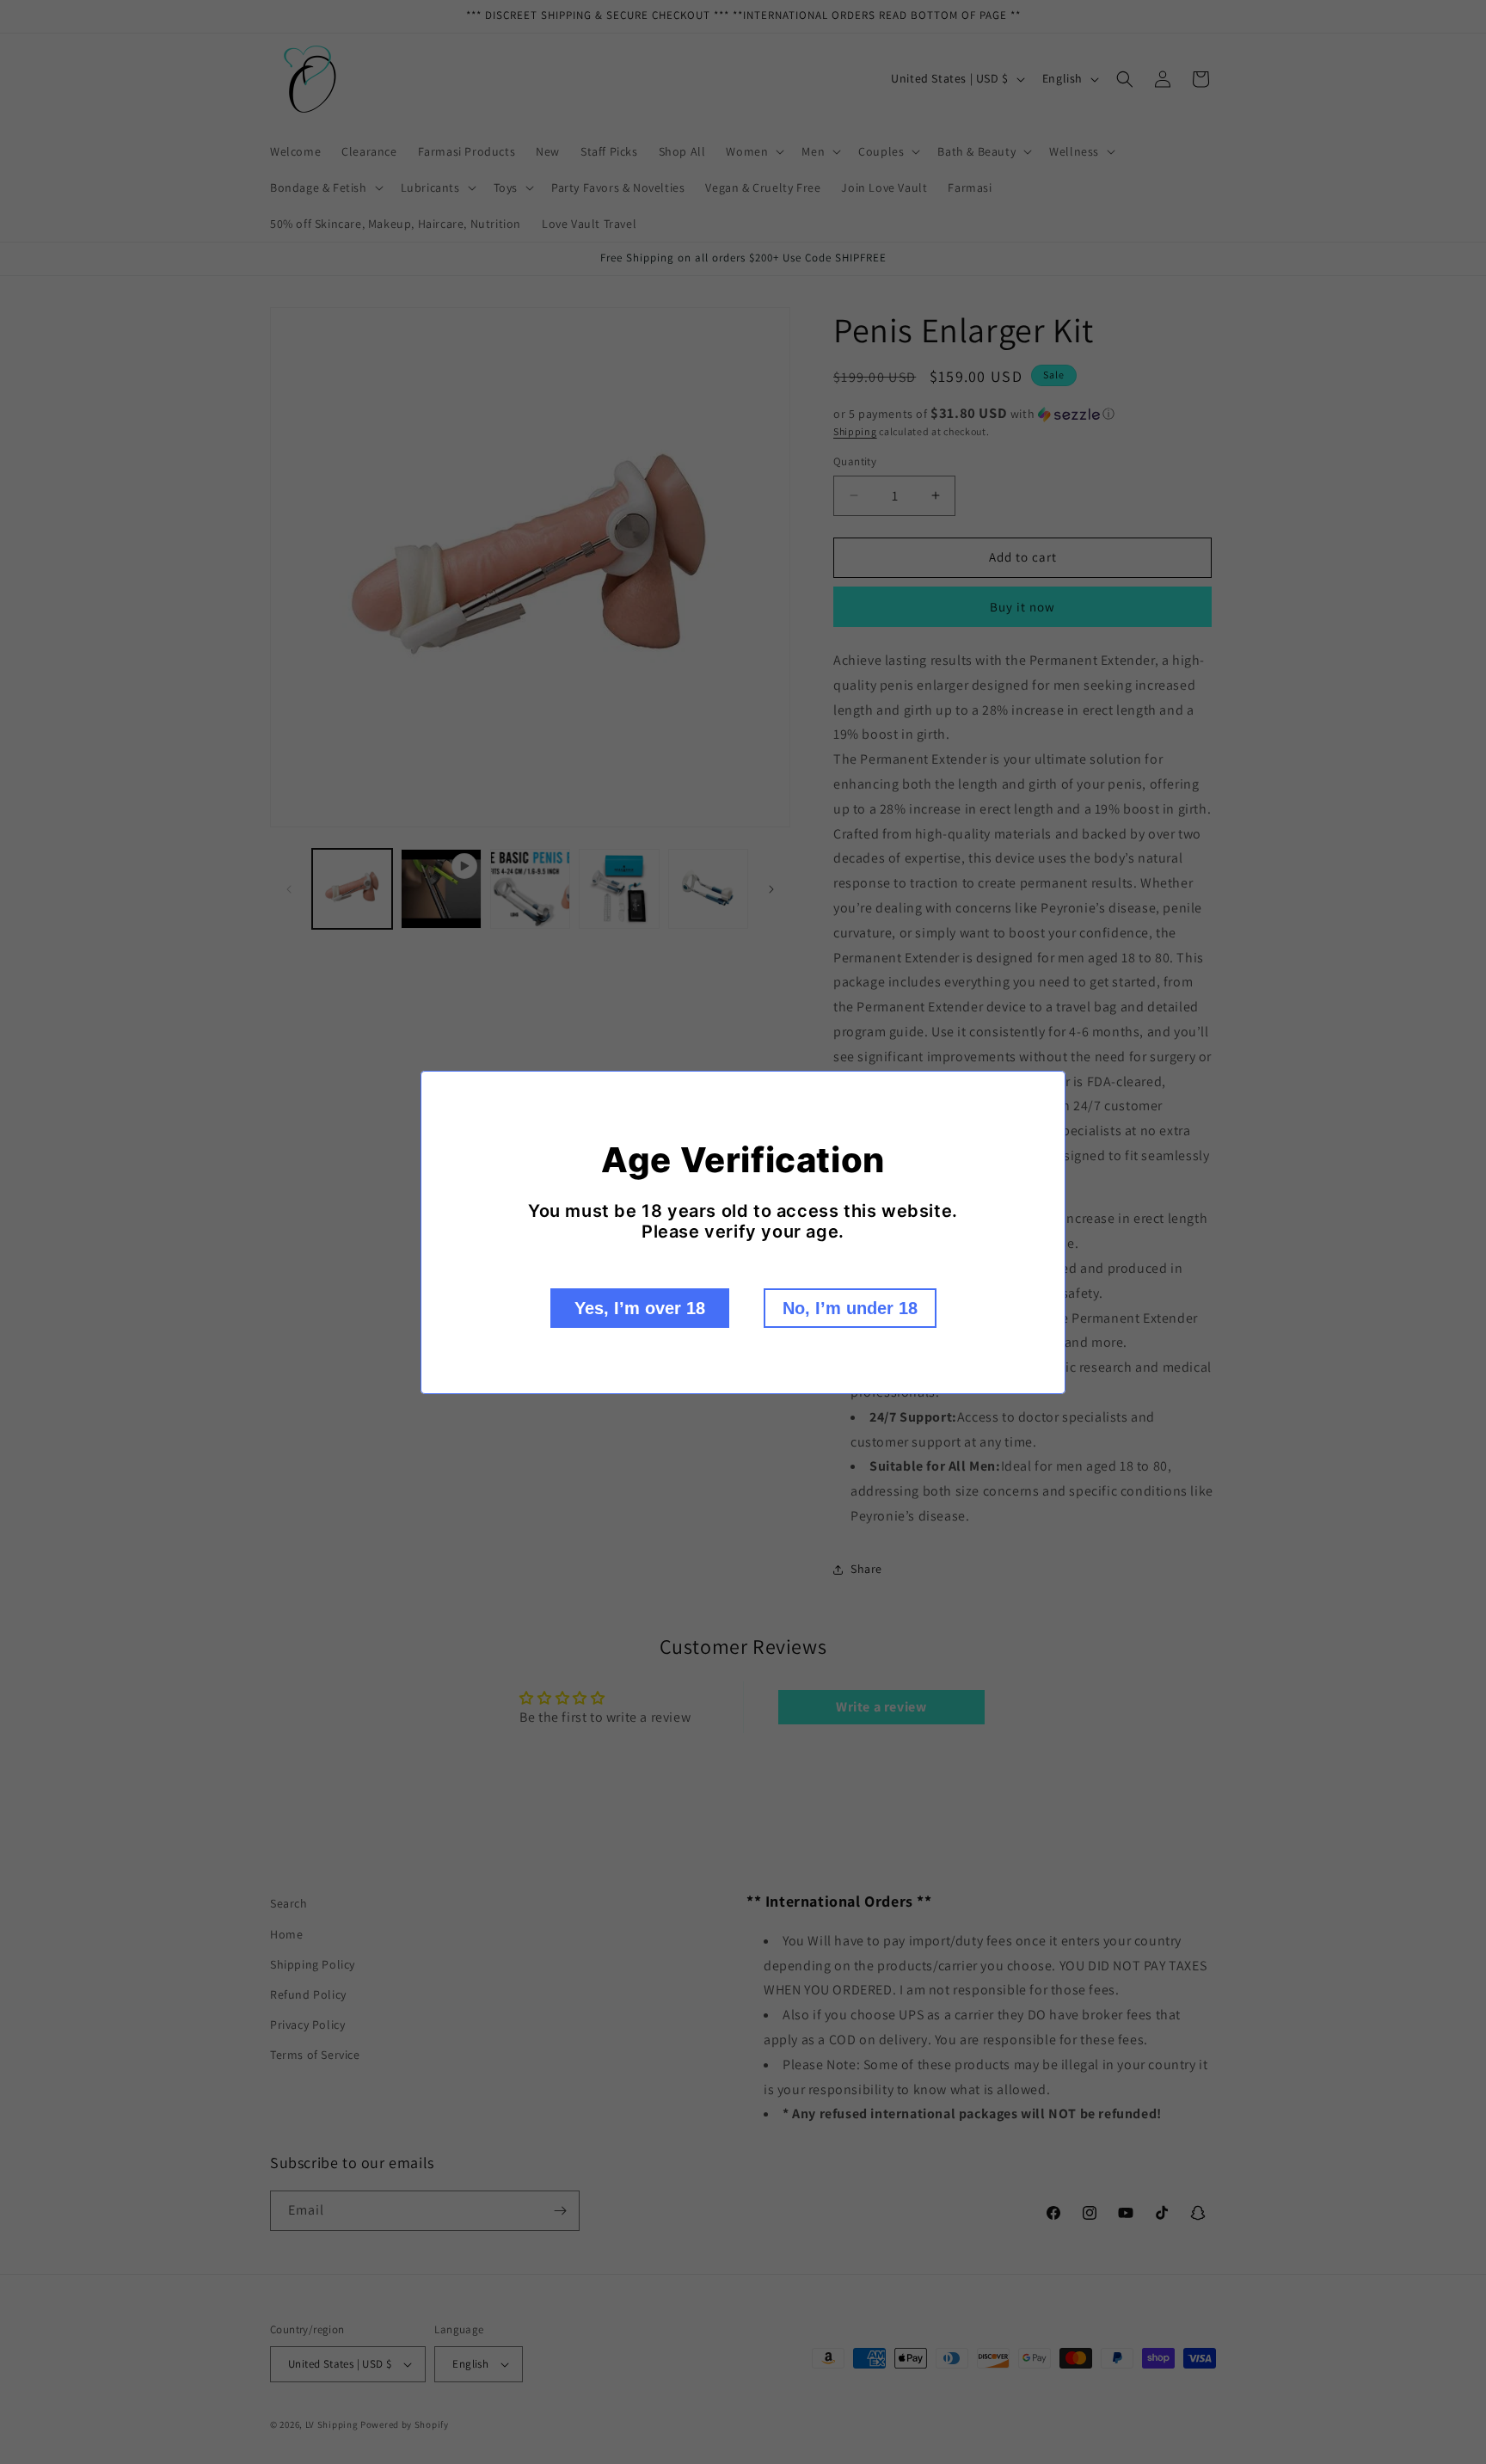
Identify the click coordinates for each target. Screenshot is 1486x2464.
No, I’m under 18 (850, 1308)
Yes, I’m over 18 (640, 1308)
